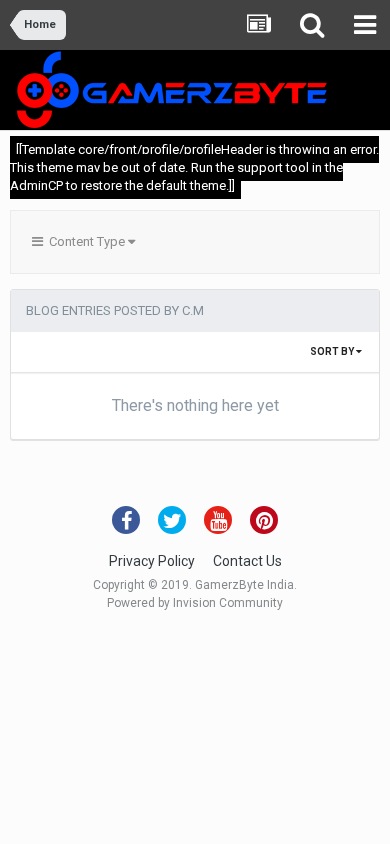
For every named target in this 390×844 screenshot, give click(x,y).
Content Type (85, 241)
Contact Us (247, 561)
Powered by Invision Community (195, 603)
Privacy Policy (152, 561)
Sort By (333, 351)
